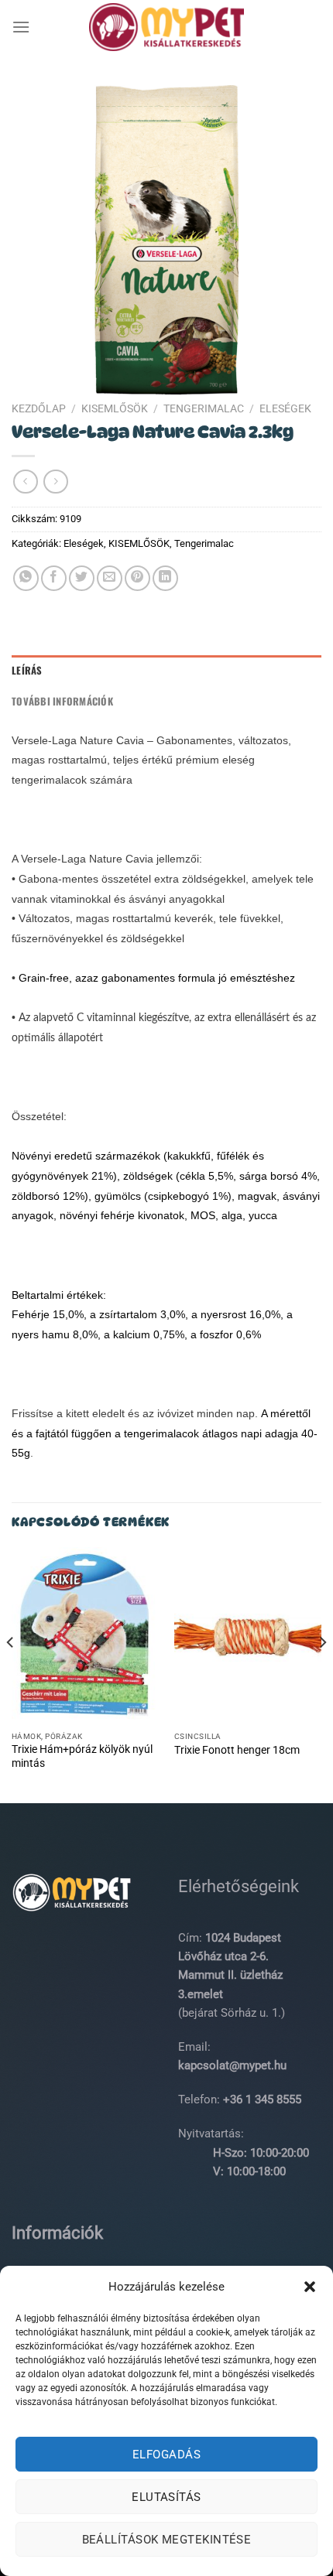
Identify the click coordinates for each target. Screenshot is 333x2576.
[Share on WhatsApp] (26, 578)
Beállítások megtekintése (167, 2540)
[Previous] (11, 1674)
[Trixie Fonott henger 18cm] (248, 1635)
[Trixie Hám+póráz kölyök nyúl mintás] (85, 1635)
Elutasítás (166, 2497)
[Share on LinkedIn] (165, 578)
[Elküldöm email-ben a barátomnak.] (110, 578)
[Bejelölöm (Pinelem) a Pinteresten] (137, 578)
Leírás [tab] (27, 670)
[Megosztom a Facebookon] (54, 578)
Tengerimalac (204, 408)
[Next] (322, 1674)
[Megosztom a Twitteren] (82, 578)
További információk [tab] (62, 701)
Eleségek (285, 408)
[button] (310, 2287)
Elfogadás (166, 2455)
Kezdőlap (39, 408)
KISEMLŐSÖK (115, 408)
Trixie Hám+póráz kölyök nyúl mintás (82, 1756)
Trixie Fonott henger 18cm (237, 1750)
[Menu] (21, 27)
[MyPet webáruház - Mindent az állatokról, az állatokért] (166, 27)
